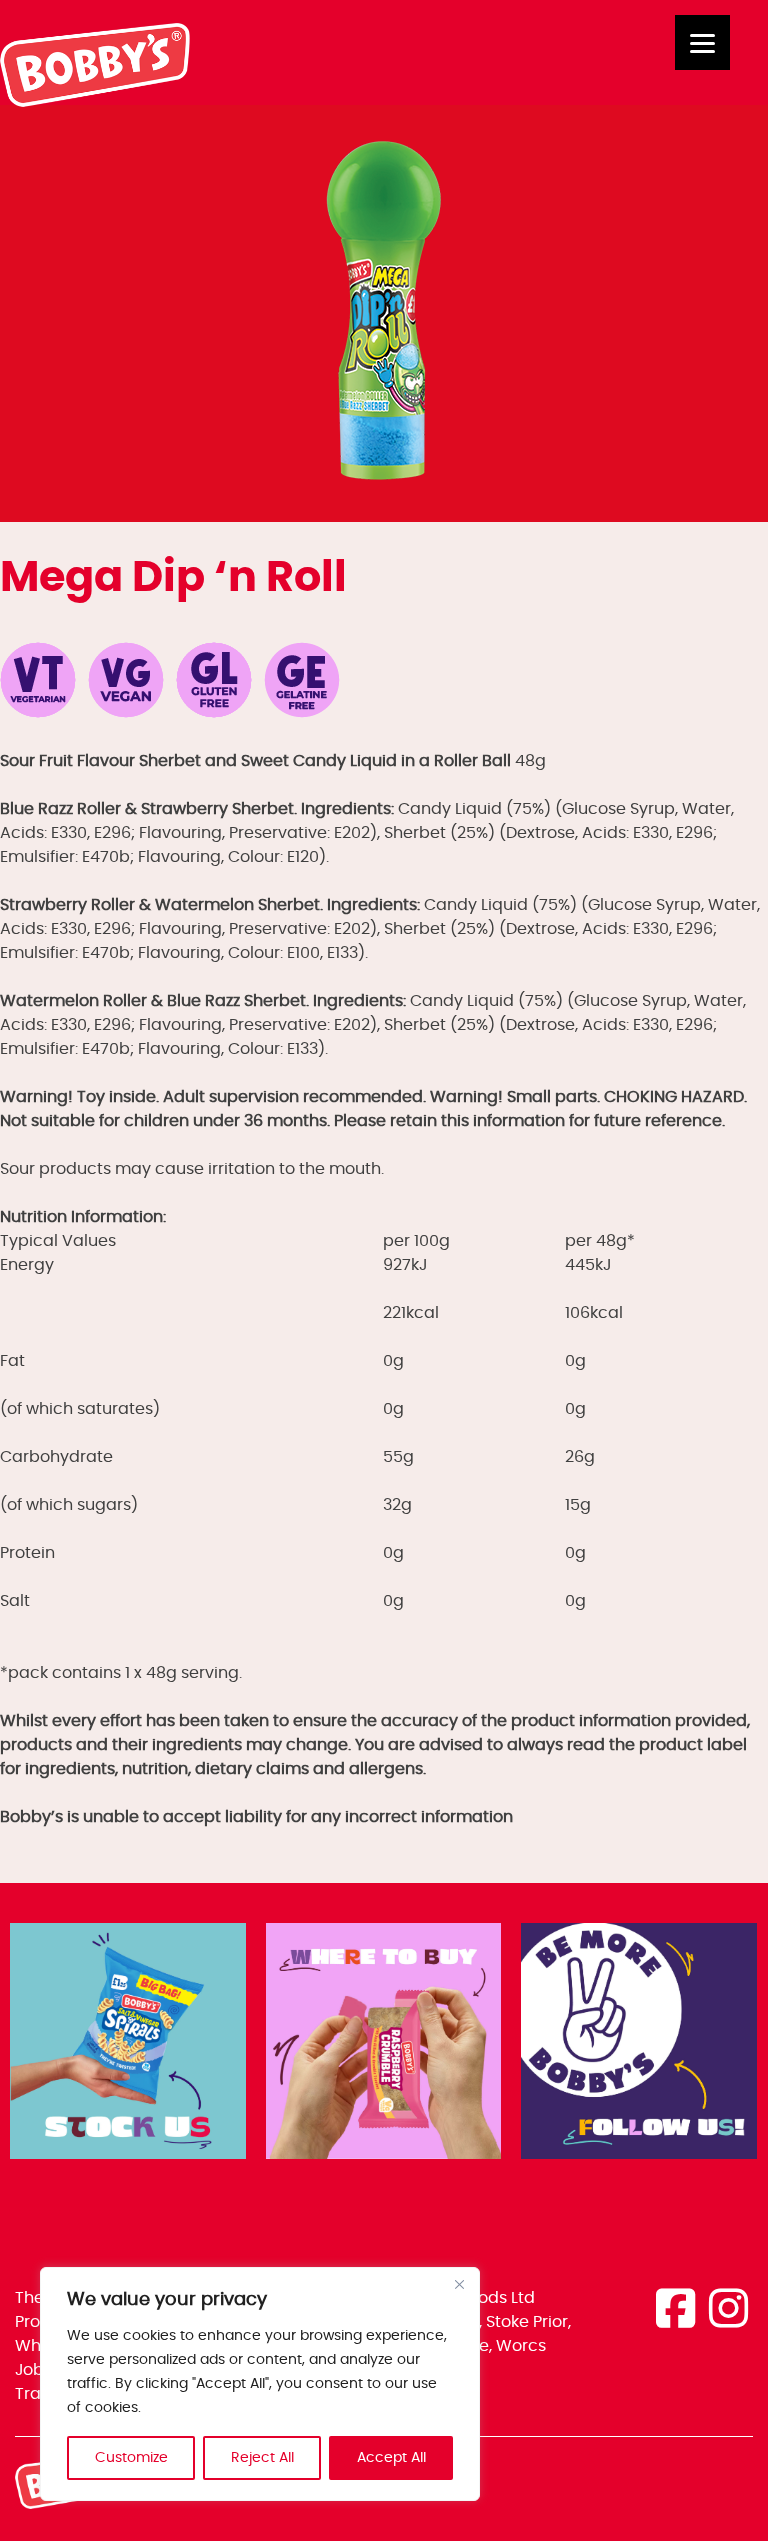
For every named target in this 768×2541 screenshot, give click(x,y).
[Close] (459, 2284)
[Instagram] (728, 2311)
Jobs (33, 2370)
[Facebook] (675, 2311)
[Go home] (96, 102)
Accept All (391, 2458)
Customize (131, 2458)
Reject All (262, 2458)
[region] (260, 2384)
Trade (38, 2394)
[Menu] (702, 42)
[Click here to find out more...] (128, 2044)
